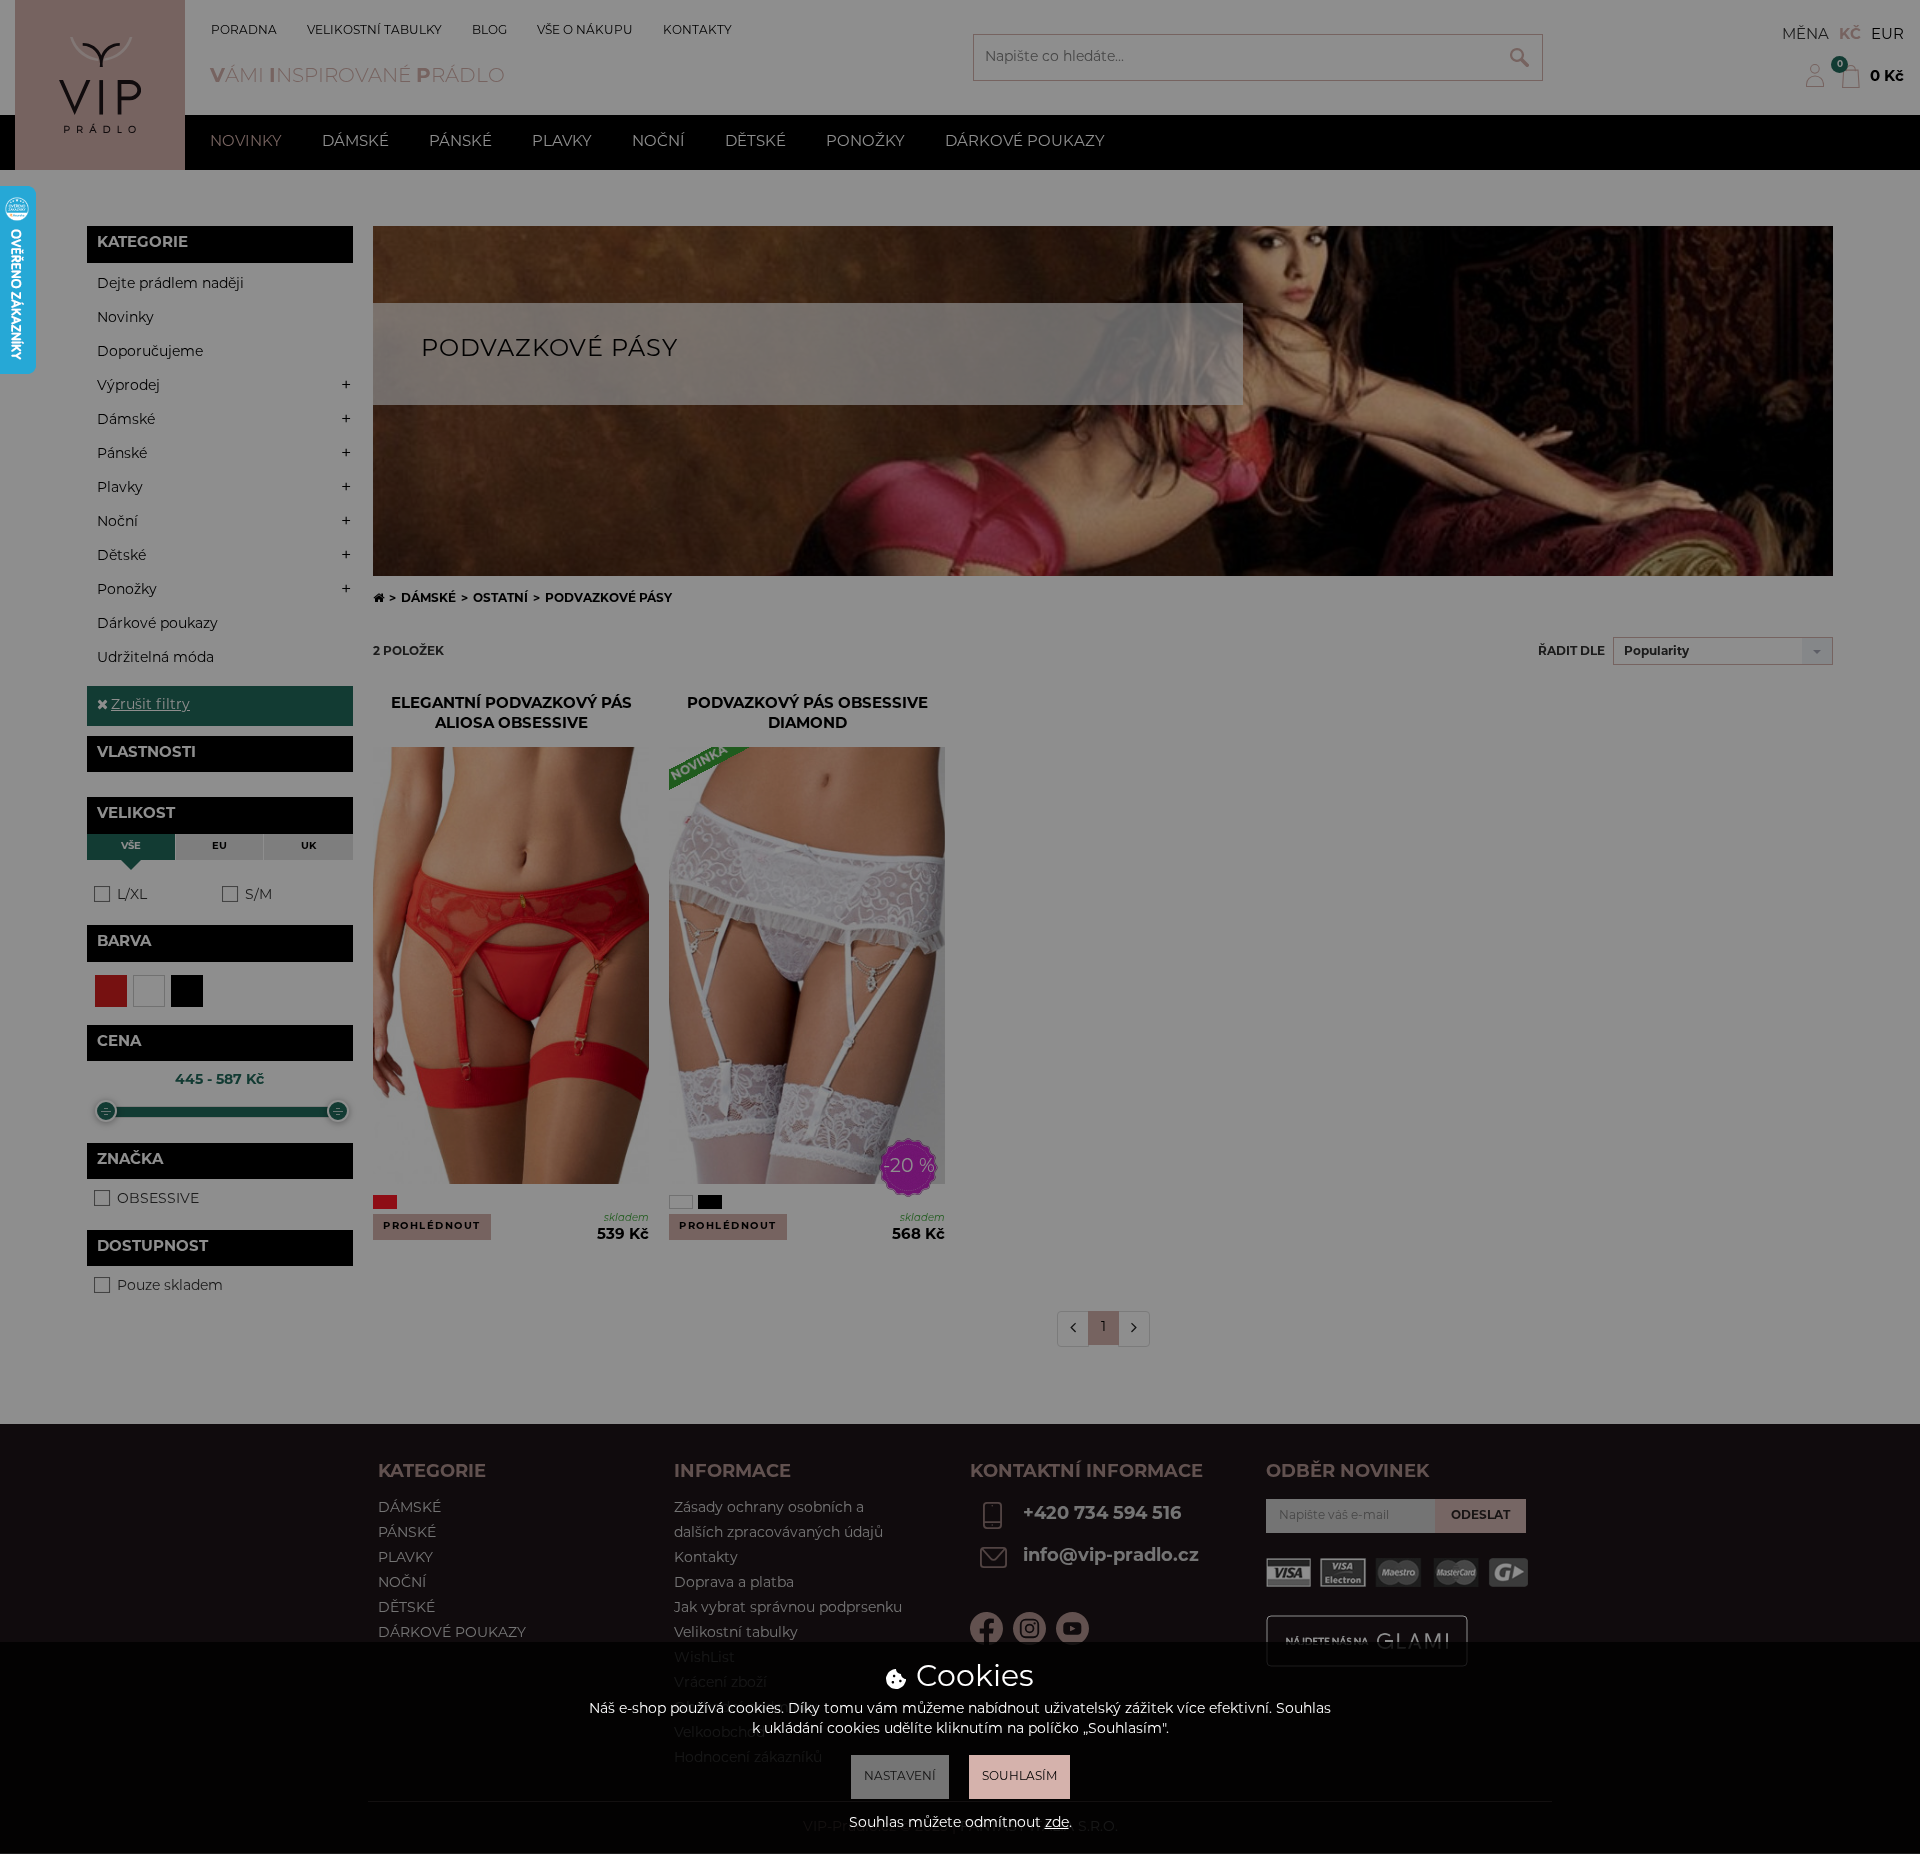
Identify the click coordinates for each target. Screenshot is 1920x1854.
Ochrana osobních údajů (695, 561)
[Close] (1297, 283)
